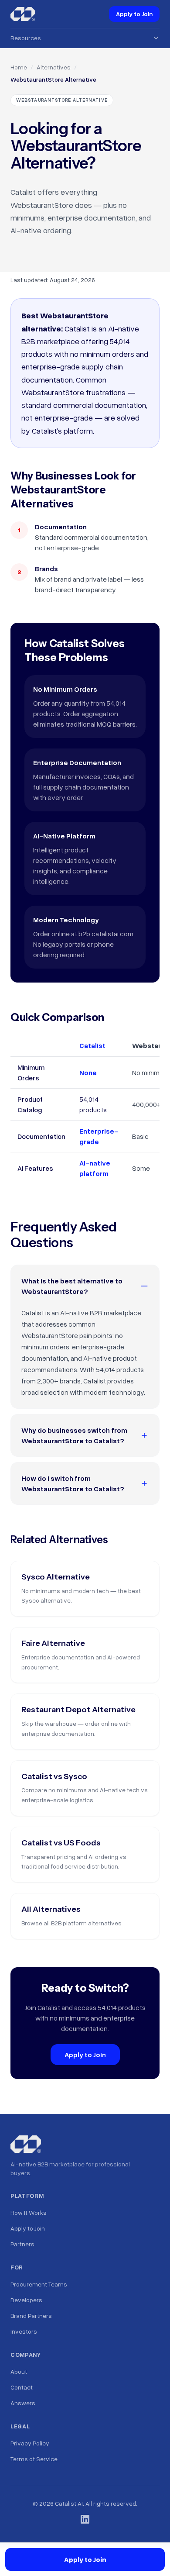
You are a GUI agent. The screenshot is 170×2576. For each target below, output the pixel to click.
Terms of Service (34, 2459)
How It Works (29, 2212)
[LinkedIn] (85, 2519)
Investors (24, 2331)
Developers (26, 2300)
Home (19, 67)
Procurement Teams (39, 2284)
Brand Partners (31, 2316)
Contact (22, 2387)
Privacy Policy (30, 2443)
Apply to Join (134, 14)
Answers (23, 2403)
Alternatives (54, 67)
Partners (22, 2244)
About (19, 2371)
